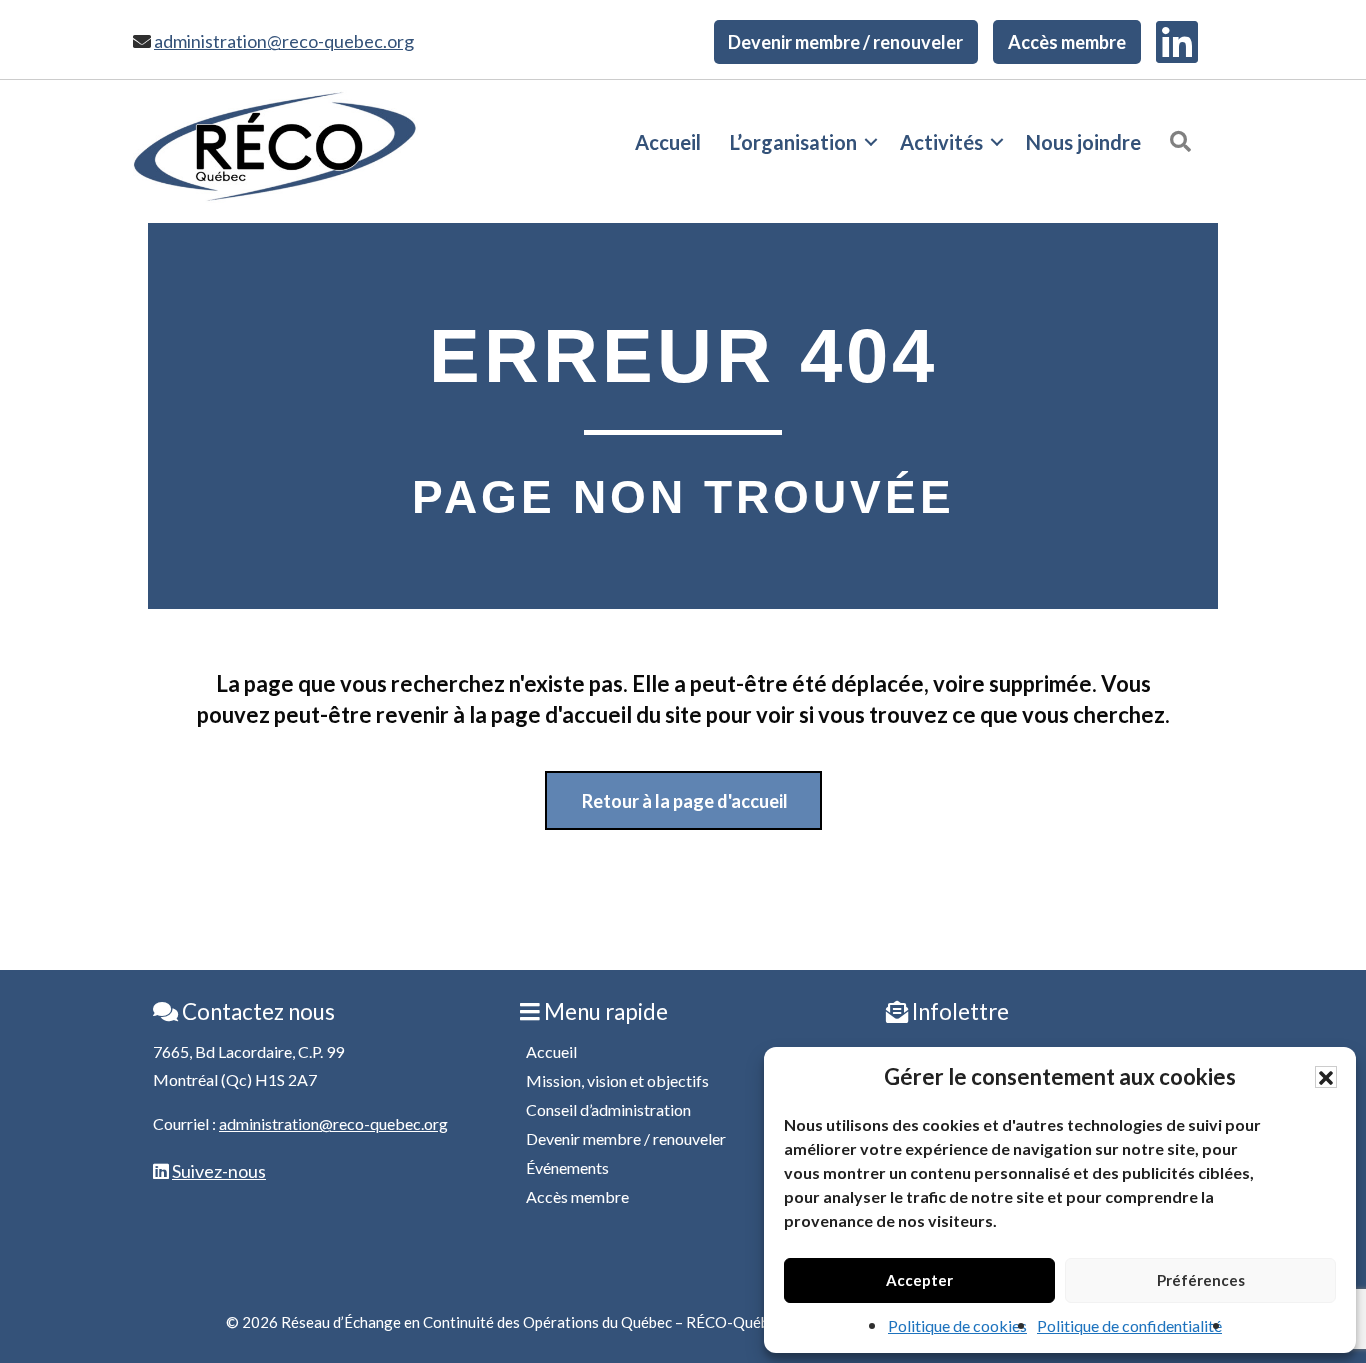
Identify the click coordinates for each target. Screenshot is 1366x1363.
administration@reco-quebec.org (284, 41)
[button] (1326, 1077)
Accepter (919, 1280)
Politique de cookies (957, 1325)
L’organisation (793, 142)
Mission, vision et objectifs (617, 1080)
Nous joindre (1083, 142)
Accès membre (1067, 42)
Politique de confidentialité (1129, 1325)
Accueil (668, 142)
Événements (567, 1167)
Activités (941, 142)
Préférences (1201, 1280)
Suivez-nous (219, 1171)
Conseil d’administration (608, 1109)
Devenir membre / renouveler (845, 42)
